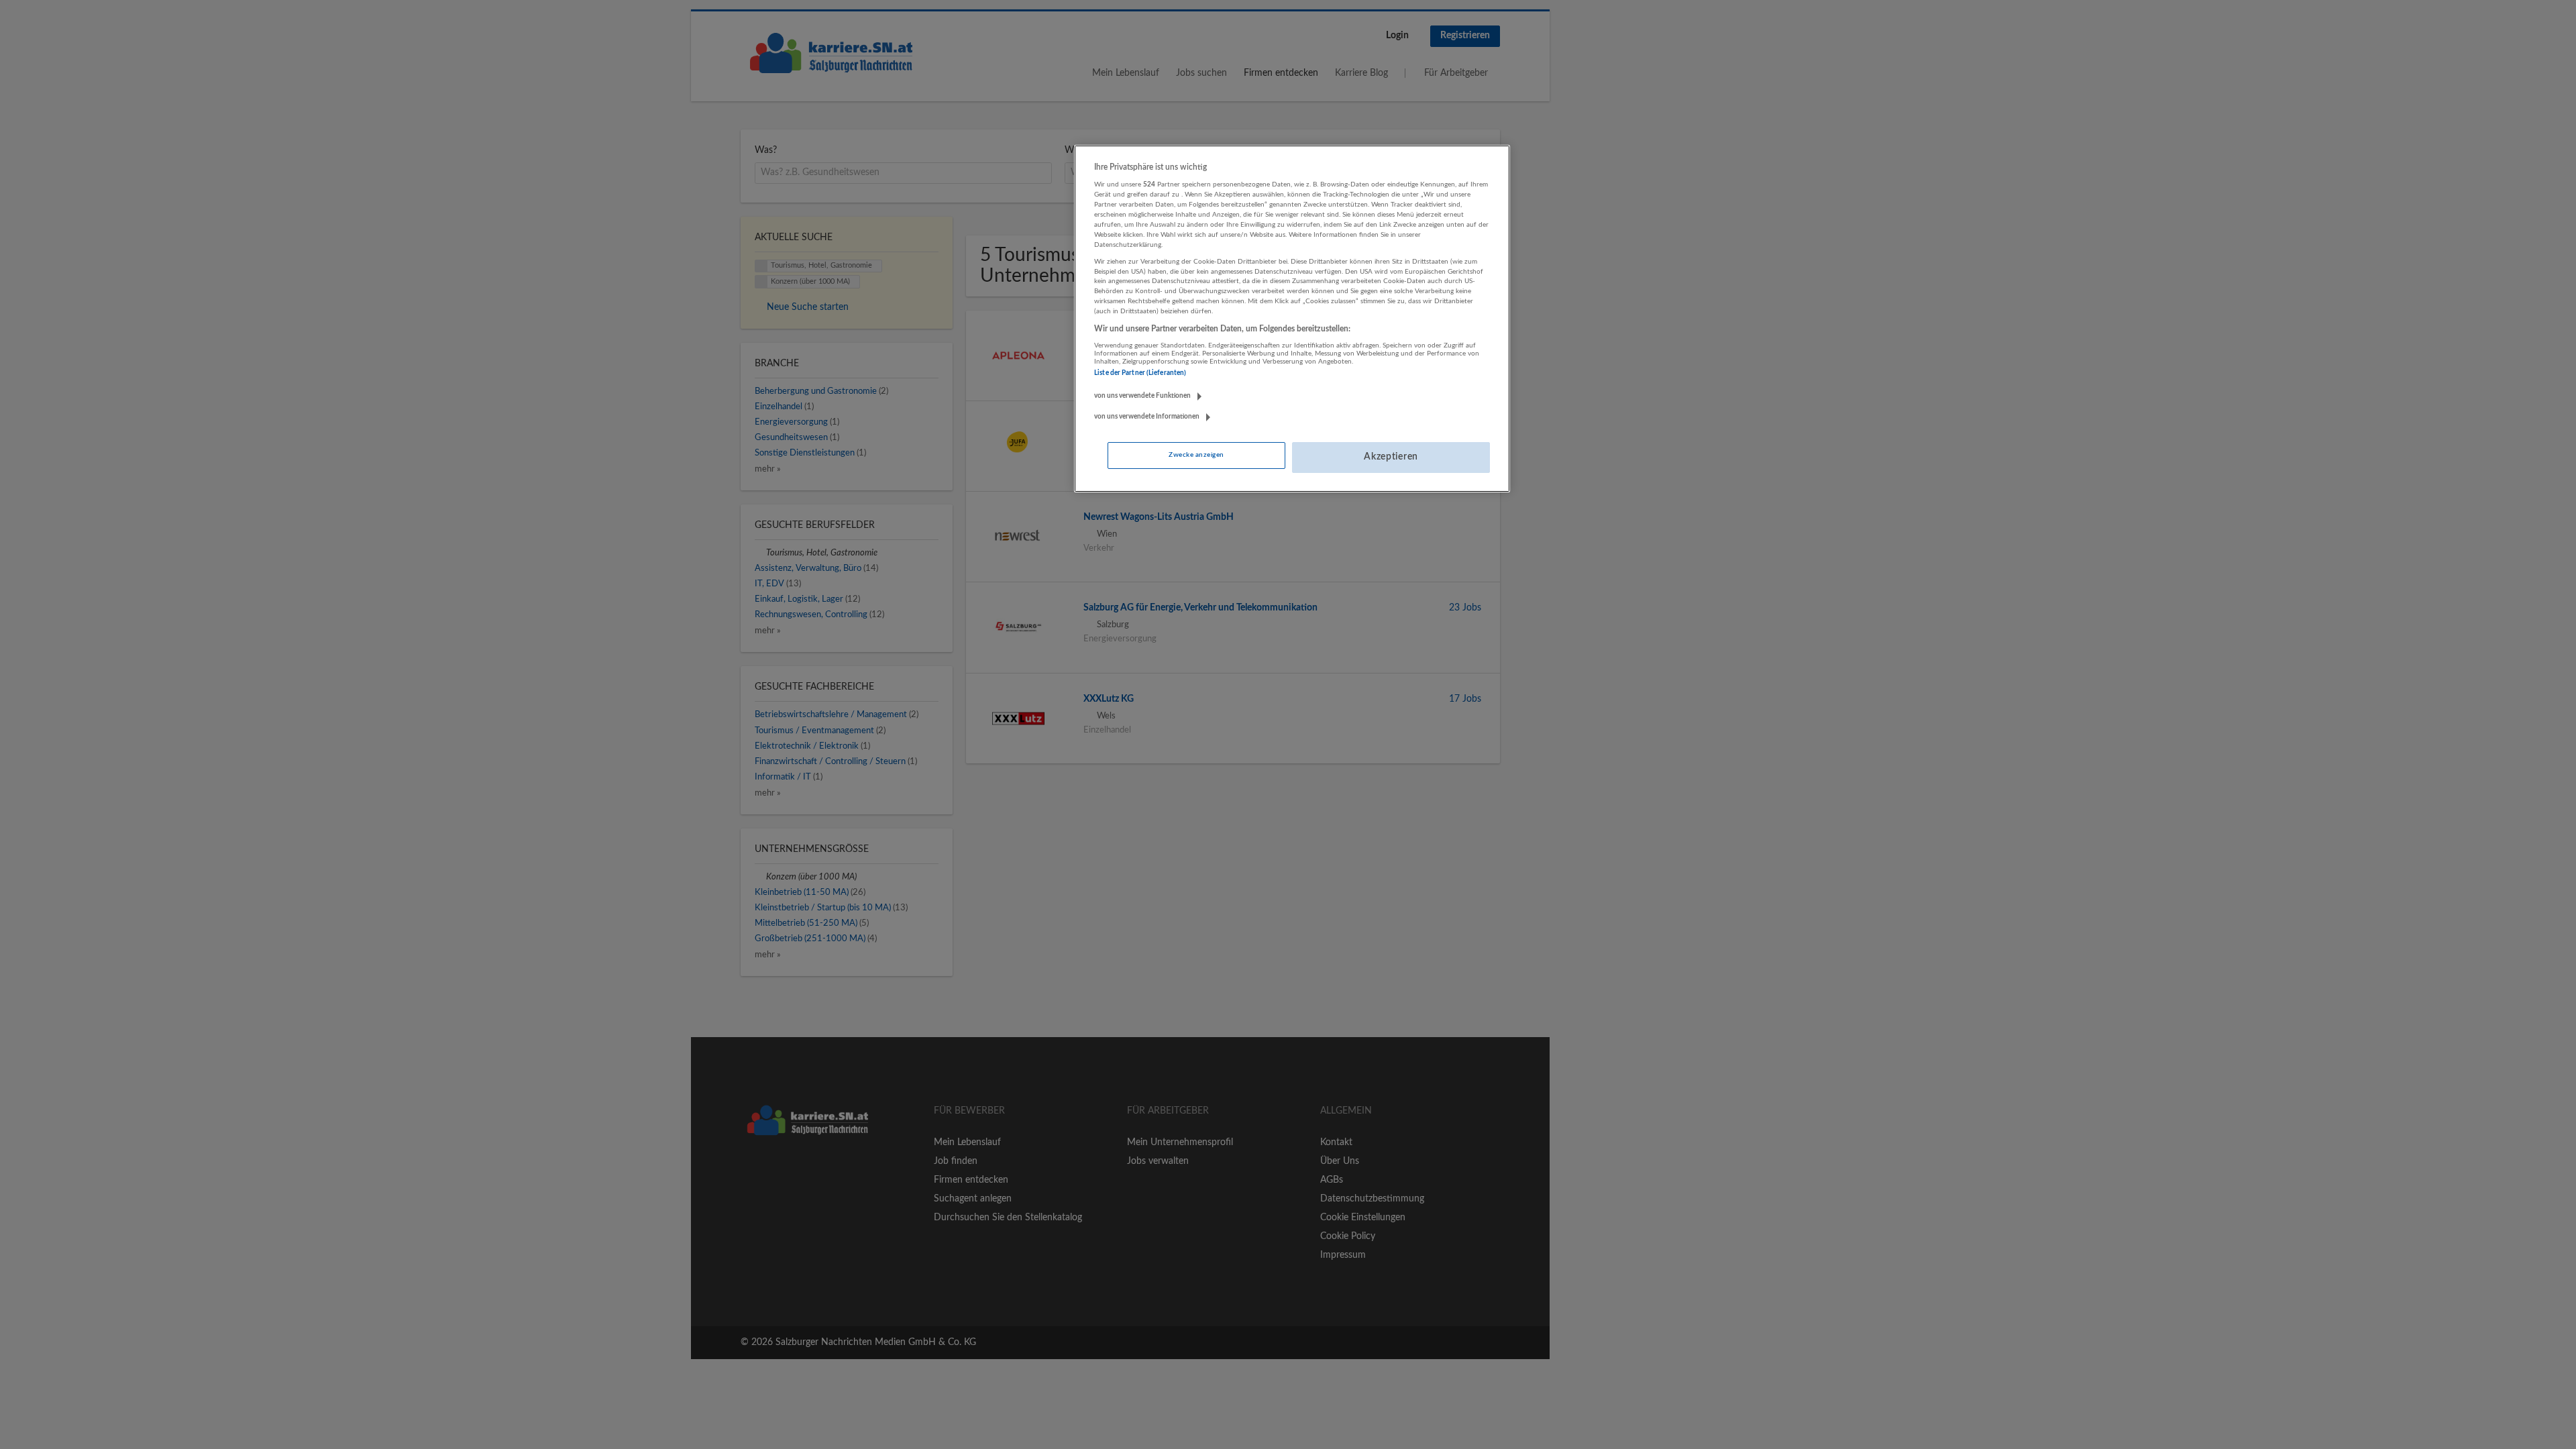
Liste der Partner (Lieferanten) (1140, 373)
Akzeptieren (1391, 457)
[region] (1292, 319)
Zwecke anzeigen (1196, 455)
